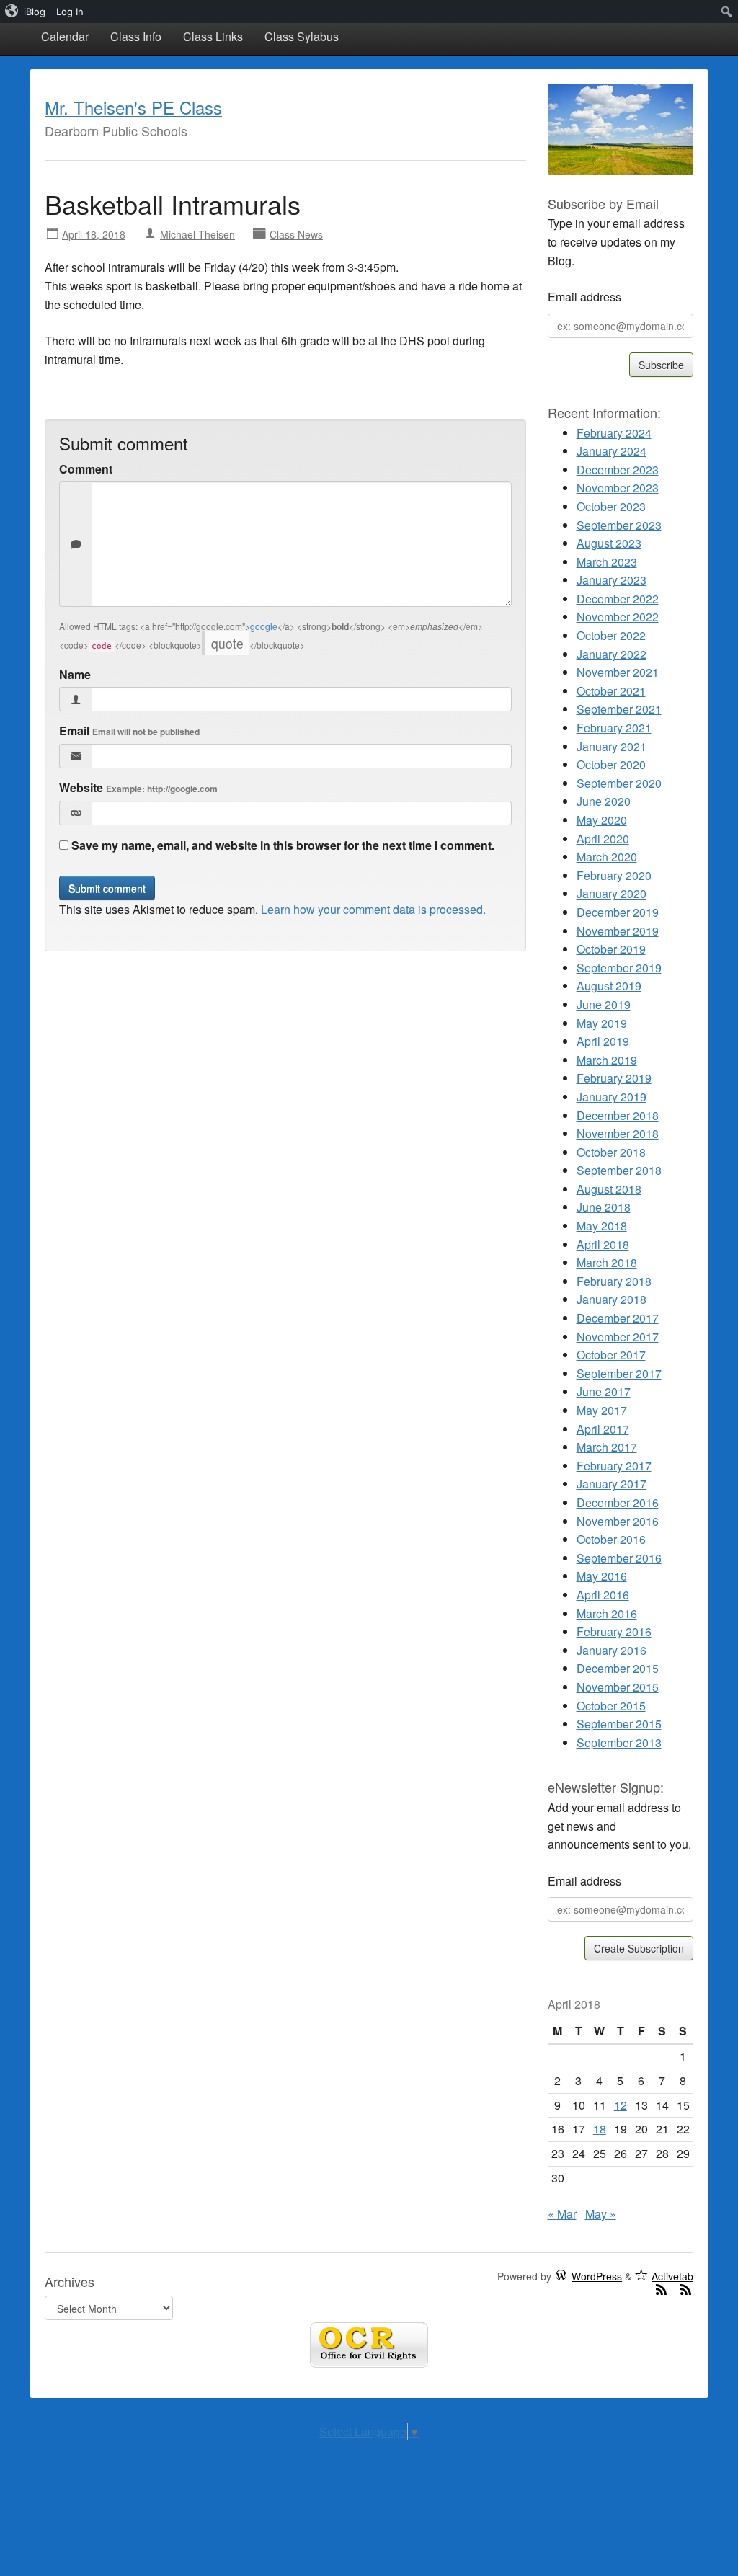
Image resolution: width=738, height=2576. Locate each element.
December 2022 (618, 599)
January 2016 (612, 1650)
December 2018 (618, 1115)
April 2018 (603, 1244)
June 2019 (604, 1004)
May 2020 (602, 820)
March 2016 (607, 1613)
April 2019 (603, 1041)
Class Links (213, 36)
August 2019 (609, 986)
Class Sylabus (302, 36)
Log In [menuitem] (70, 12)
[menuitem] (26, 12)
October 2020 (611, 764)
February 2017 (614, 1466)
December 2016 (618, 1502)
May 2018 (602, 1226)
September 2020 (619, 783)
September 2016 (619, 1558)
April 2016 (603, 1595)
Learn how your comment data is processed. (373, 909)
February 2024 (614, 433)
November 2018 (618, 1133)
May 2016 (602, 1576)
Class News (296, 234)
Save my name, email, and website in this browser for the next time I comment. (283, 845)
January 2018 (612, 1299)
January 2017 (612, 1484)
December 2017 (618, 1318)
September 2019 (619, 968)
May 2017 (602, 1410)
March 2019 (607, 1060)
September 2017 (619, 1373)
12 (621, 2105)
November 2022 (618, 617)
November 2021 (618, 672)
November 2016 (618, 1521)
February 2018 (614, 1281)
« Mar (562, 2214)
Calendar (65, 36)
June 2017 (604, 1391)
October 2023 (611, 506)
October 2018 (611, 1152)
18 (600, 2129)
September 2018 (619, 1170)
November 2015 (618, 1687)
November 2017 (618, 1337)
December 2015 (618, 1668)
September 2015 (619, 1724)
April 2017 (603, 1429)
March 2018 (607, 1262)
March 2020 (607, 857)
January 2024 (612, 451)
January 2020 (612, 893)
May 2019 (602, 1023)
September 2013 (619, 1742)
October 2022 (611, 635)
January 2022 (612, 654)
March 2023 (607, 562)
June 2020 (604, 801)
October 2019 (611, 949)
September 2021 (619, 709)
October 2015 (611, 1706)
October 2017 (611, 1355)
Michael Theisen (197, 234)
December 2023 (618, 470)
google (264, 626)
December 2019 (618, 912)
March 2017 (607, 1447)
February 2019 (614, 1078)
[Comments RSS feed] (686, 2289)
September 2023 (619, 525)
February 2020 (614, 875)
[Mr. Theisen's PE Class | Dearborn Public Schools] (621, 127)
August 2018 (609, 1189)
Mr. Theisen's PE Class (133, 107)
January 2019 (612, 1097)
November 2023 (618, 488)
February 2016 (614, 1631)
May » (601, 2214)
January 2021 (612, 746)
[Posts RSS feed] (662, 2289)
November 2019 (618, 931)
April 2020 (603, 839)
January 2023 (612, 580)
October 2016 (611, 1539)
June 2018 (604, 1207)
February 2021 (614, 728)
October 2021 (611, 691)
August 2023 (609, 543)
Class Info (136, 36)
